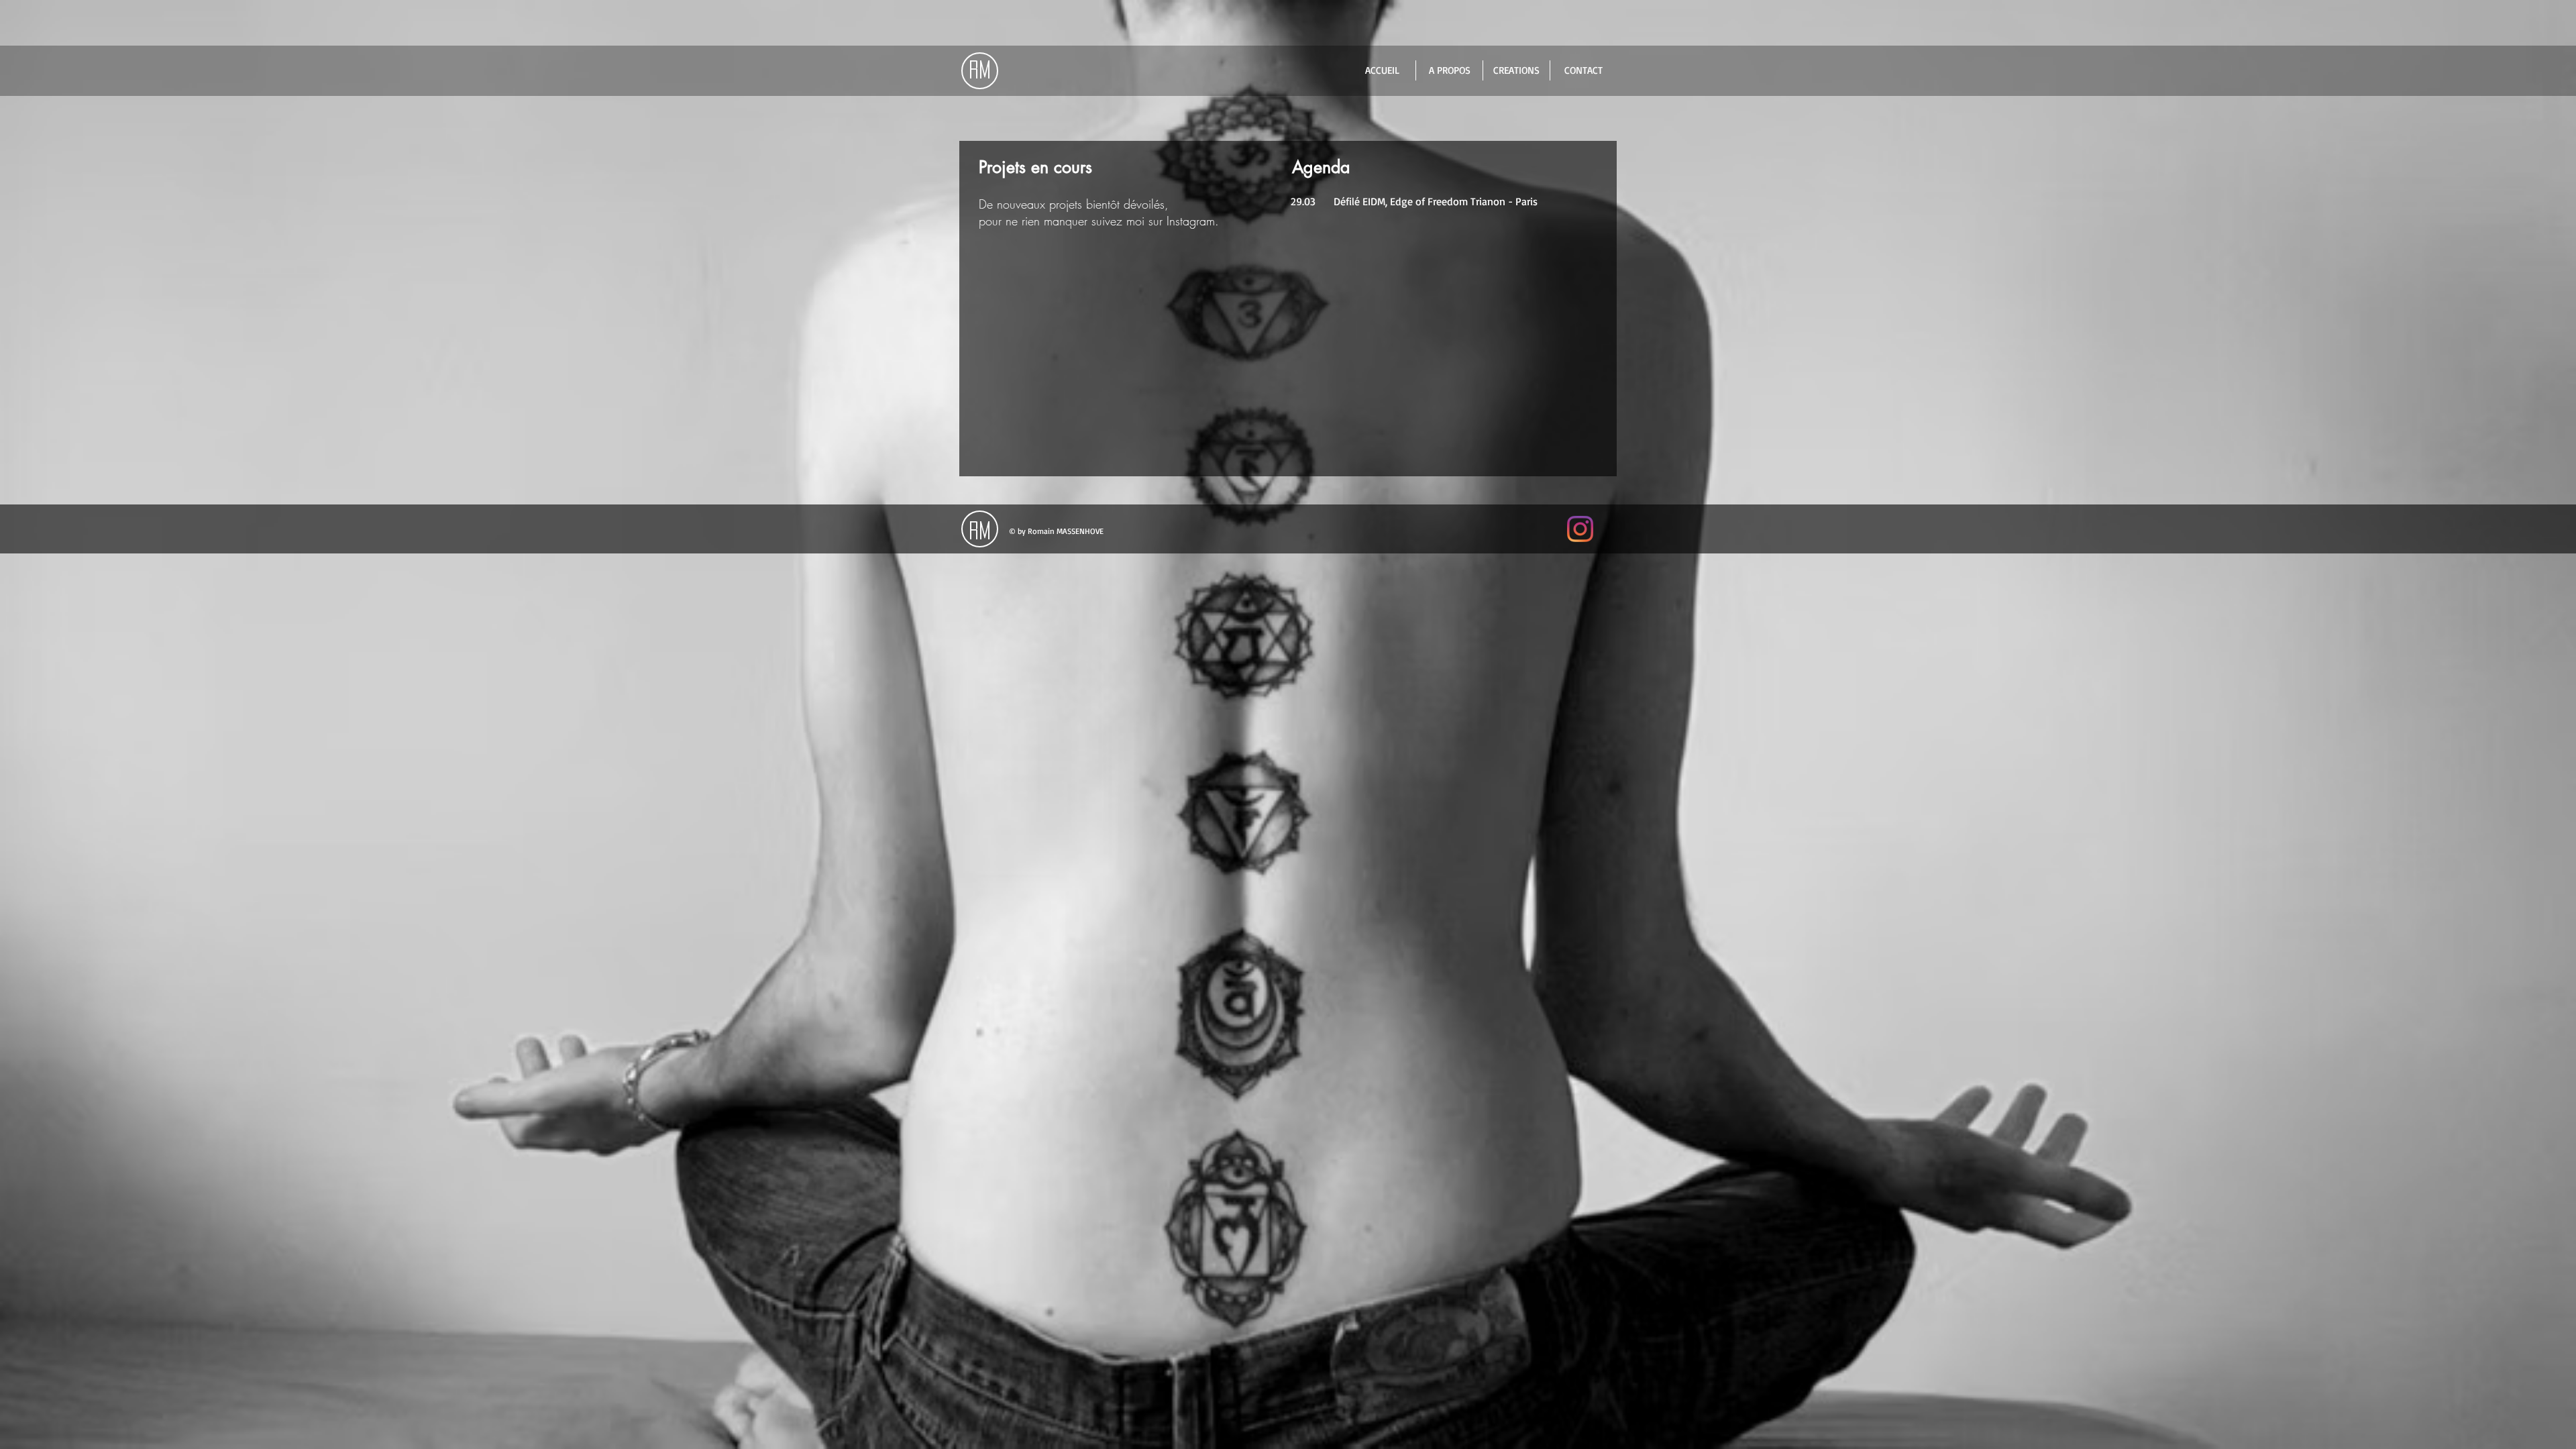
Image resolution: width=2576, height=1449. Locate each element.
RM (980, 70)
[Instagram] (1580, 529)
